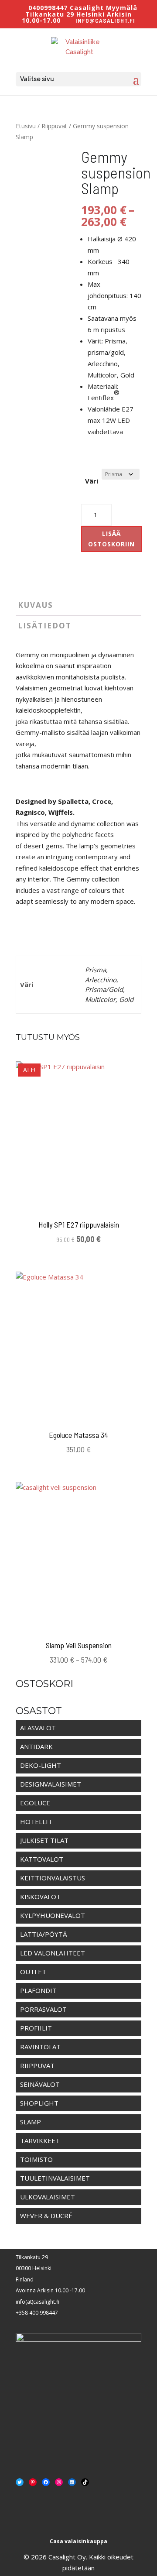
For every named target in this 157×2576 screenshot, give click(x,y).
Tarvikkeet (40, 2140)
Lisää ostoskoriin (111, 539)
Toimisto (36, 2159)
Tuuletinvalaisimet (55, 2178)
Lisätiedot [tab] (45, 626)
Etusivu (26, 126)
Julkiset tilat (44, 1840)
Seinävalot (40, 2084)
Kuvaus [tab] (36, 605)
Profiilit (36, 2028)
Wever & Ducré (46, 2216)
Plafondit (38, 1990)
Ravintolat (40, 2047)
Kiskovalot (40, 1897)
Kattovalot (42, 1859)
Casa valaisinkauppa (78, 2541)
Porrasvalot (43, 2009)
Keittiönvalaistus (53, 1878)
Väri (92, 481)
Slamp (31, 2122)
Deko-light (41, 1765)
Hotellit (36, 1821)
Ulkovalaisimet (48, 2197)
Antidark (36, 1746)
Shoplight (39, 2103)
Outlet (33, 1972)
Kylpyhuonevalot (53, 1915)
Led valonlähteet (53, 1953)
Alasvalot (38, 1728)
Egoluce (35, 1803)
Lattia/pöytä (44, 1934)
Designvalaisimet (51, 1784)
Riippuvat (54, 126)
